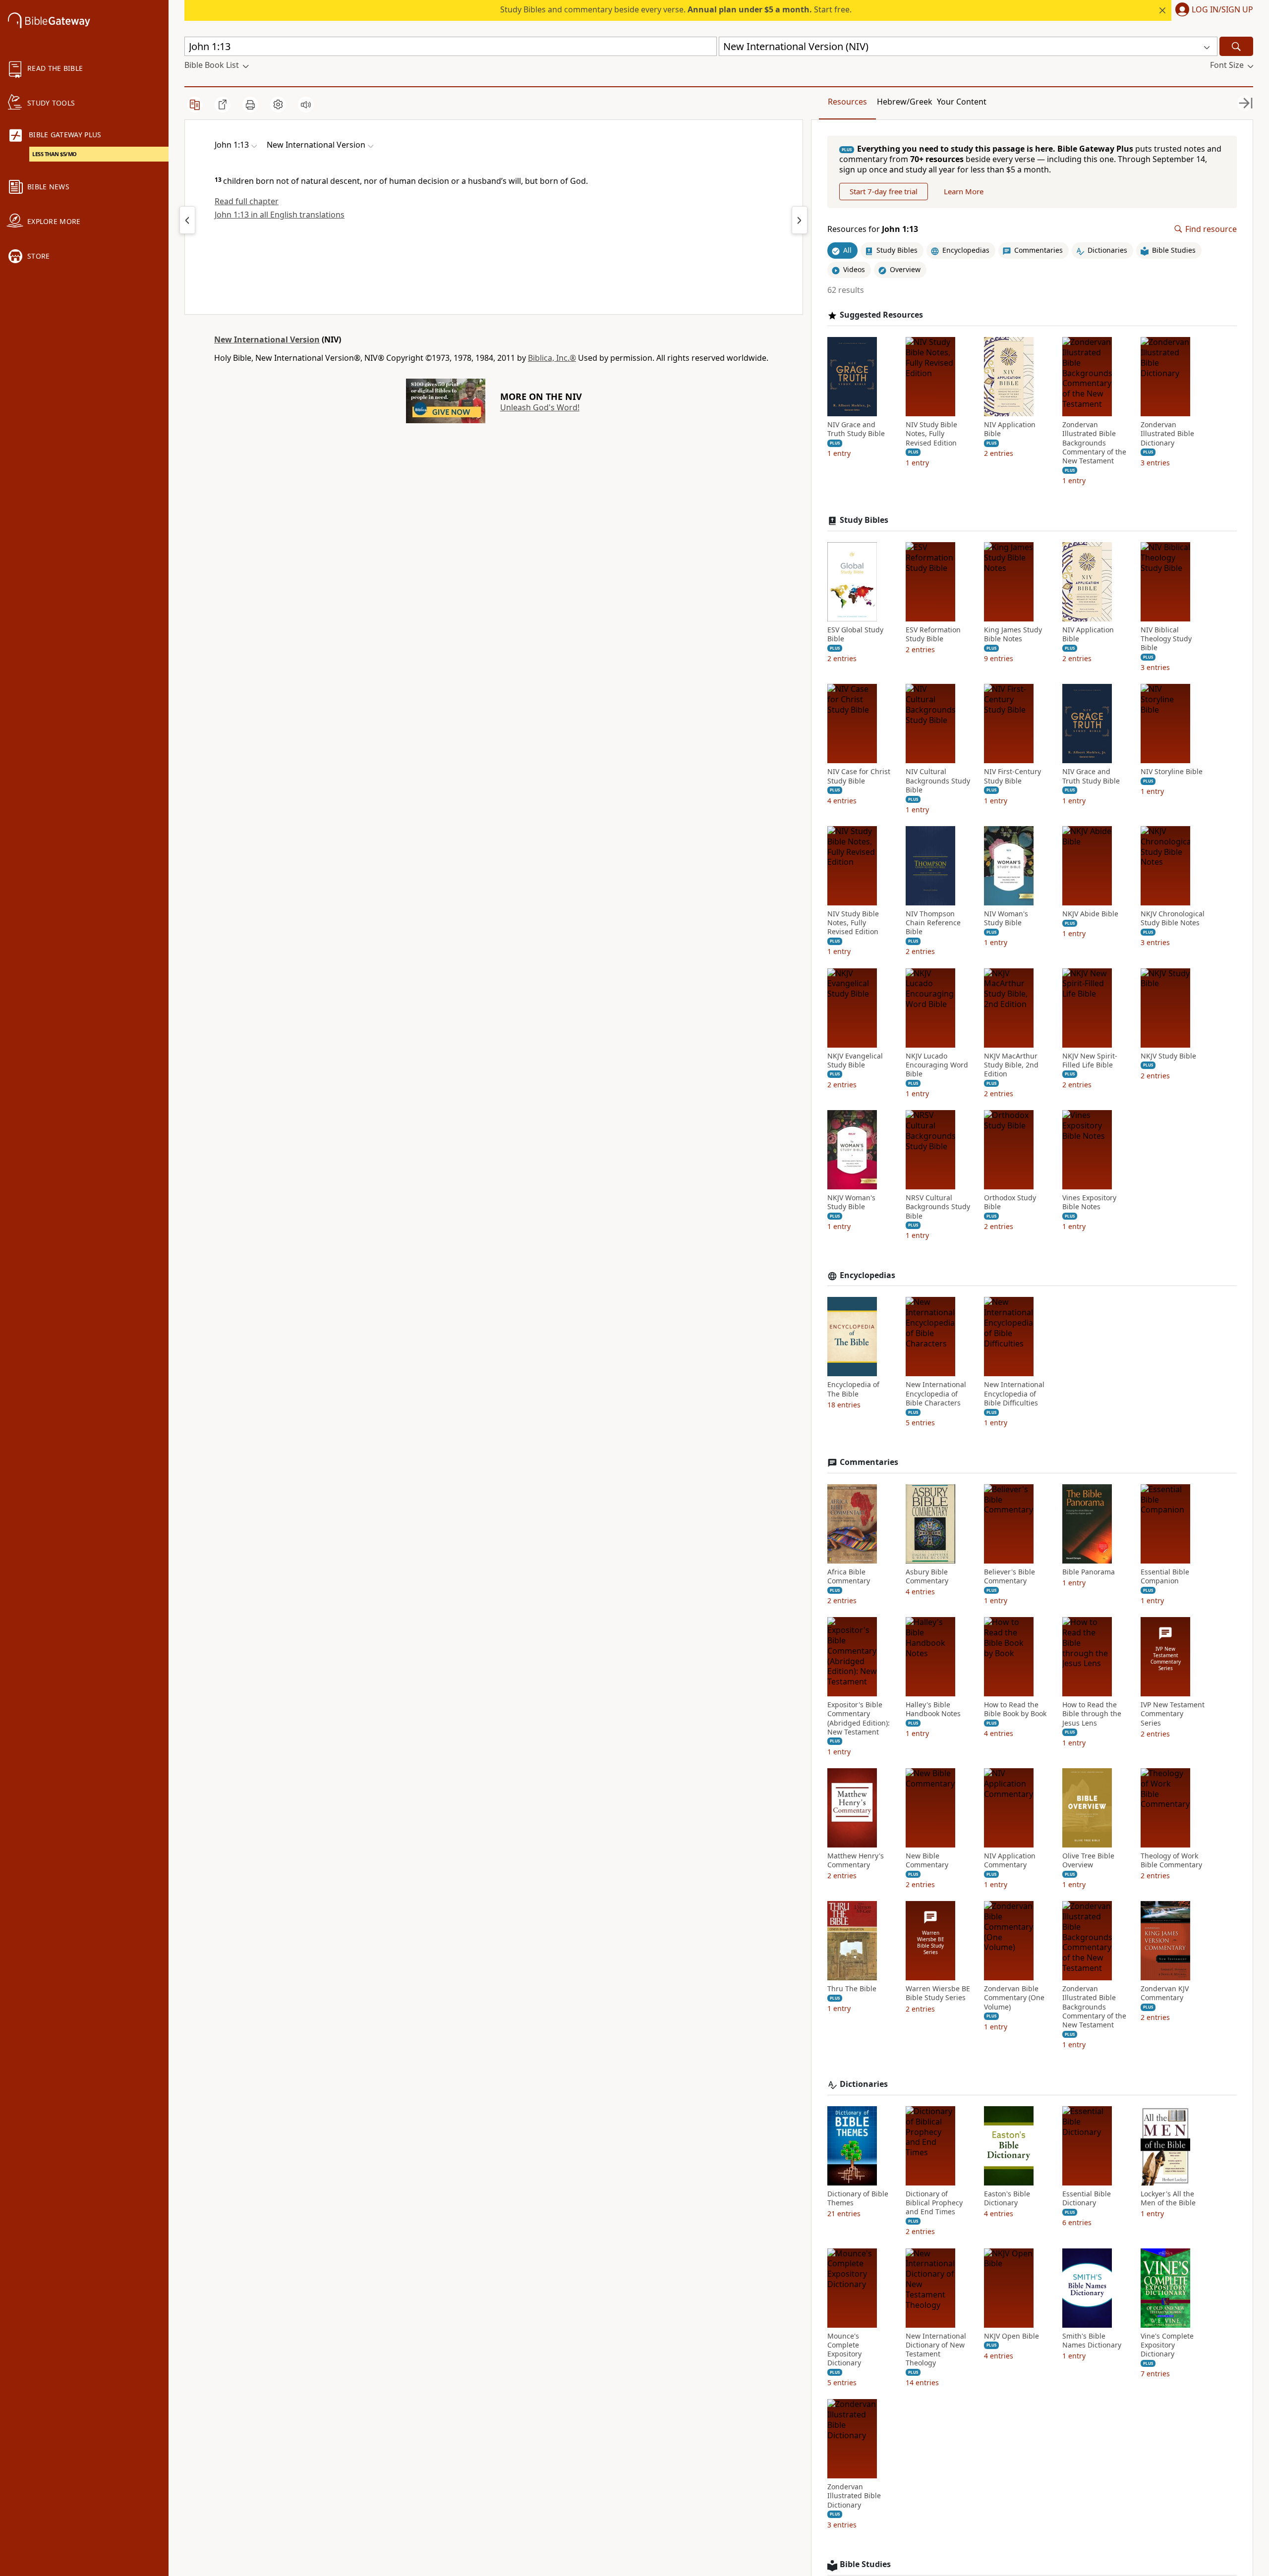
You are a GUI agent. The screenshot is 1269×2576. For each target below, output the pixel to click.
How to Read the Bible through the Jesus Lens (1092, 1714)
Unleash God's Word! (540, 407)
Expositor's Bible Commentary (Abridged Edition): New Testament (859, 1718)
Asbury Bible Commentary (927, 1576)
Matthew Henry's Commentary (856, 1860)
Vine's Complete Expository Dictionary (1167, 2345)
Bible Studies (865, 2564)
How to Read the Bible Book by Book (1015, 1709)
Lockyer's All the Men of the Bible (1168, 2198)
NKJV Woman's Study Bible (851, 1202)
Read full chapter (247, 201)
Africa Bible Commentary (849, 1576)
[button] (1212, 10)
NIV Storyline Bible (1172, 772)
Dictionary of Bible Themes (858, 2198)
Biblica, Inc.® (552, 358)
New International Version (267, 339)
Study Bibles (864, 520)
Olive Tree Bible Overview (1088, 1860)
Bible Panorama (1089, 1572)
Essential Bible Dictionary (1087, 2198)
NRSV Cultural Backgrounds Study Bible (938, 1207)
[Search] (1236, 46)
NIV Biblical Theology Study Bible (1166, 639)
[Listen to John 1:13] (306, 105)
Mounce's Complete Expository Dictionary (844, 2350)
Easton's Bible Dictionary (1007, 2198)
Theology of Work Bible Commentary (1171, 1860)
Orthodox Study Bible (1010, 1202)
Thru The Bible (852, 1989)
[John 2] (800, 220)
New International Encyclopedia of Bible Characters (936, 1394)
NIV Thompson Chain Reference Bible (933, 923)
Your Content (962, 102)
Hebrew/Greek (905, 102)
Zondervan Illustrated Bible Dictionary (1167, 434)
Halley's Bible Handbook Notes (933, 1709)
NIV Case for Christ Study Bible (859, 776)
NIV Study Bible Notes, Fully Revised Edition (931, 434)
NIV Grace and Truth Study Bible (856, 429)
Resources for (873, 229)
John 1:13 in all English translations (280, 215)
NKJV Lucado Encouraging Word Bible (937, 1065)
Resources (847, 102)
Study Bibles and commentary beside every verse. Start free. (676, 9)
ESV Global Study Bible (855, 634)
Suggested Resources (881, 315)
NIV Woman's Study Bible (1006, 918)
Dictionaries (864, 2084)
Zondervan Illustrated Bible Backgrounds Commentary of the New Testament (1094, 443)
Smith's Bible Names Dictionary (1092, 2341)
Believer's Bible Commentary (1009, 1576)
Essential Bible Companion (1165, 1576)
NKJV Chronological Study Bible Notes (1173, 918)
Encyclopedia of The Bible (853, 1389)
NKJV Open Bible (1011, 2336)
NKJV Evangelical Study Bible (855, 1061)
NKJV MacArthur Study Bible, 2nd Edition (1011, 1065)
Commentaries (869, 1462)
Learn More (964, 191)
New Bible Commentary (927, 1860)
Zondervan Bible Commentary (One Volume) (1014, 1998)
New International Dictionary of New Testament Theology (936, 2350)
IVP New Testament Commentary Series (1173, 1714)
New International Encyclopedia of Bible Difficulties (1014, 1394)
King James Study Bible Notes (1013, 634)
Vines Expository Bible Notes (1089, 1202)
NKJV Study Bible (1168, 1056)
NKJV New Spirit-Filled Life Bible (1090, 1061)
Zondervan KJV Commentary (1165, 1993)
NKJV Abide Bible (1090, 914)
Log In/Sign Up (1222, 10)
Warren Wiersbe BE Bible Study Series (938, 1993)
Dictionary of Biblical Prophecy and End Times (934, 2203)
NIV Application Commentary (1010, 1860)
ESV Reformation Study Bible (933, 634)
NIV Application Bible (1010, 429)
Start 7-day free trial (884, 191)
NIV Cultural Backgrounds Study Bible (938, 781)
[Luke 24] (187, 220)
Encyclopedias (867, 1275)
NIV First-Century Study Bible (1012, 776)
